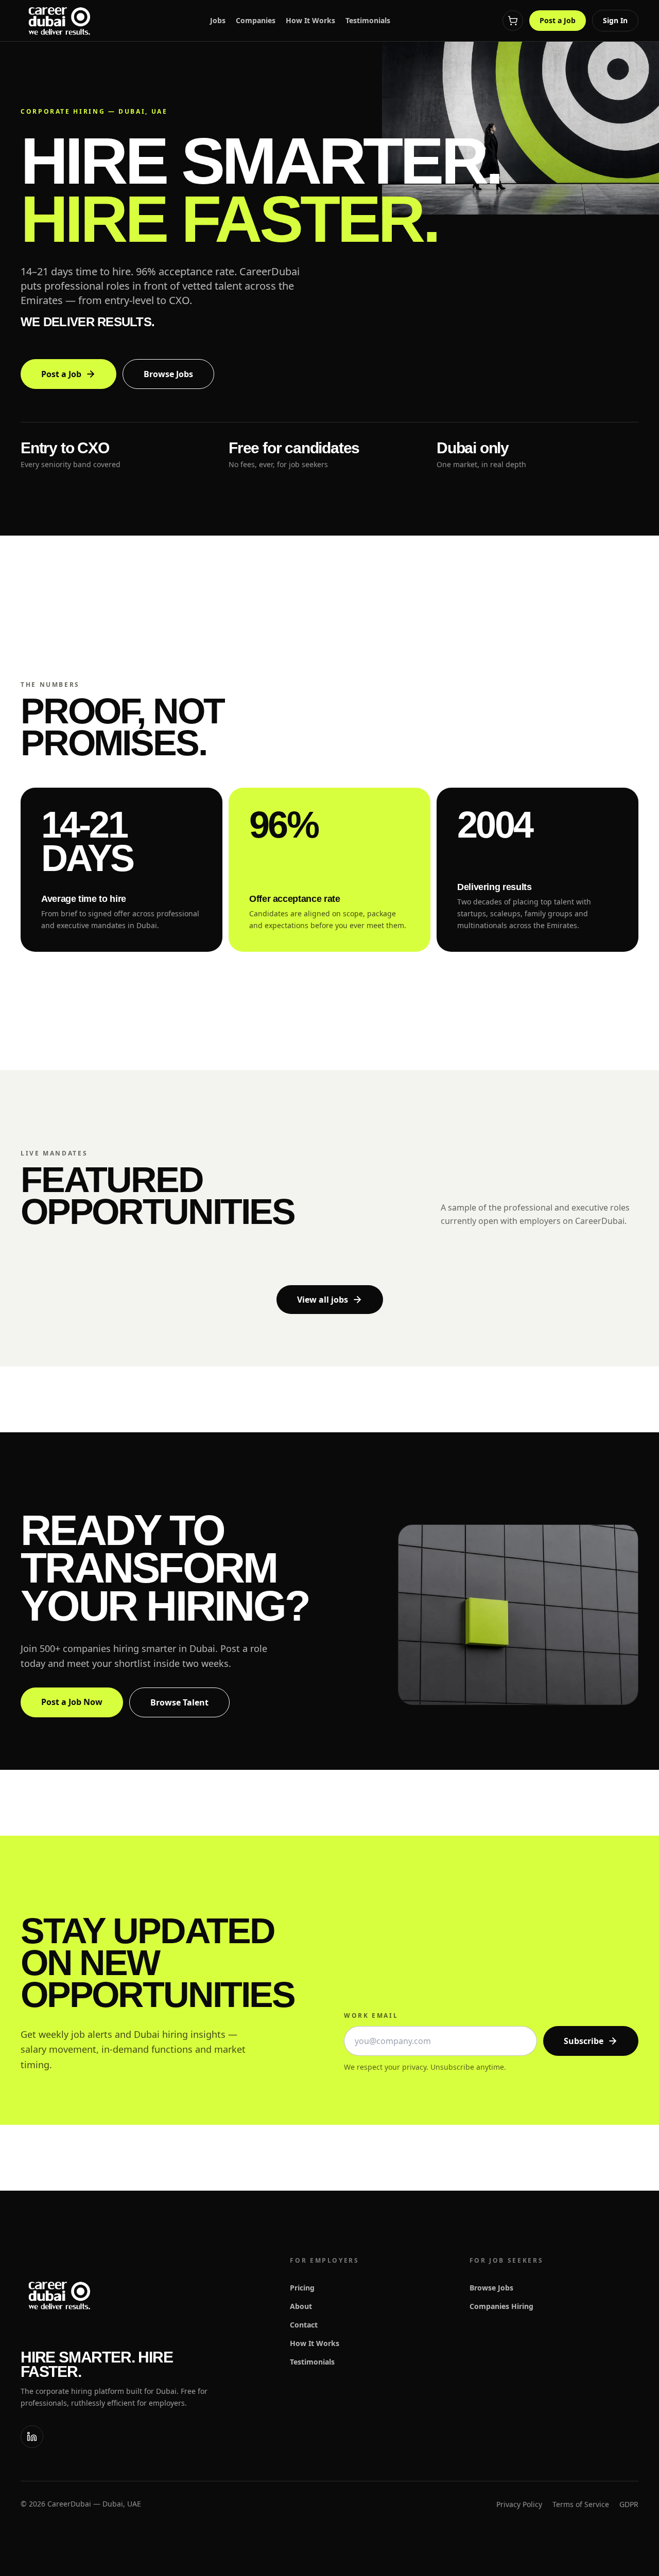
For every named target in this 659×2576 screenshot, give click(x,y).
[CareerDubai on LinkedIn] (32, 2437)
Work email (371, 2016)
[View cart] (513, 21)
